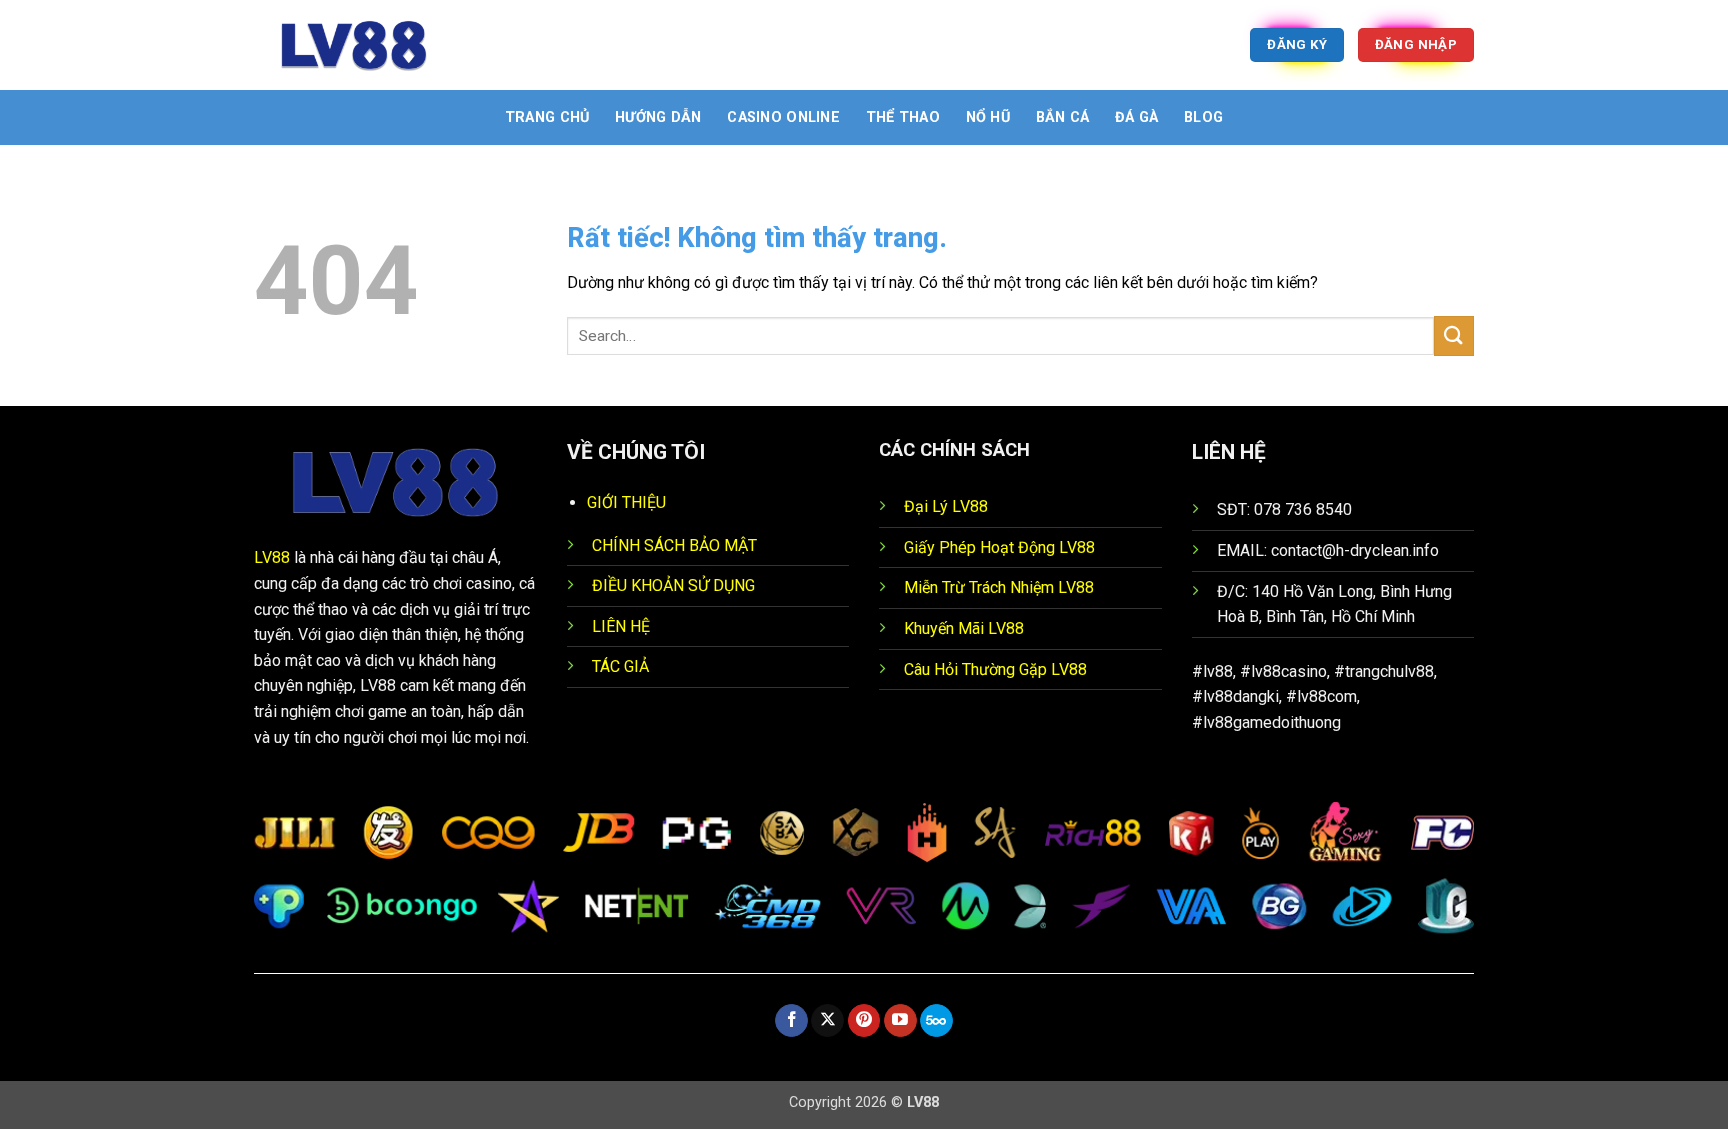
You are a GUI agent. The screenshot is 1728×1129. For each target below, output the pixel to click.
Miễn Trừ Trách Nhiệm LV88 (999, 587)
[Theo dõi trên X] (827, 1021)
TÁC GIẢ (620, 666)
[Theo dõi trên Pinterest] (864, 1021)
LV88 (272, 557)
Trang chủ (547, 117)
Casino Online (783, 117)
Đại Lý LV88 (946, 506)
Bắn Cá (1063, 117)
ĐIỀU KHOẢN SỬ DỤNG (673, 585)
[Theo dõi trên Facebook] (791, 1021)
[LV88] (354, 45)
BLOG (1203, 117)
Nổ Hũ (988, 117)
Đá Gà (1136, 117)
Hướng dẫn (658, 117)
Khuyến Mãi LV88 (964, 628)
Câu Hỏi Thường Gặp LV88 (995, 669)
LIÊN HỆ (621, 626)
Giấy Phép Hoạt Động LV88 (999, 547)
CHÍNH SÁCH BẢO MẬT (674, 545)
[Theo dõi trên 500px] (936, 1021)
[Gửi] (1454, 335)
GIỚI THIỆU (626, 502)
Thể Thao (903, 117)
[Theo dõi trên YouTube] (900, 1021)
